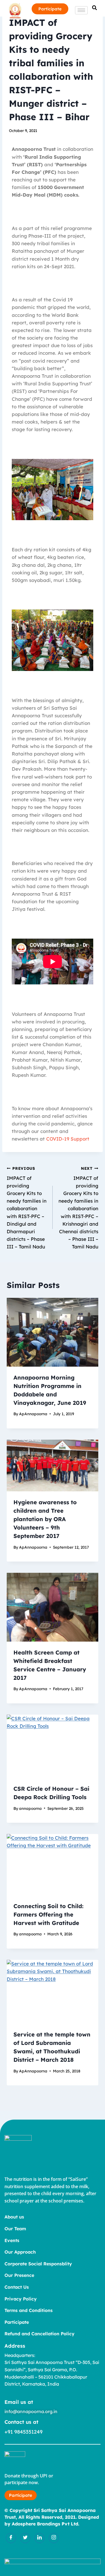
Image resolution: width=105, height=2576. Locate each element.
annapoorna (30, 1808)
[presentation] (53, 1332)
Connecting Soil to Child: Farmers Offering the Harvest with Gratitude (48, 1914)
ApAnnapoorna (33, 1414)
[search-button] (95, 8)
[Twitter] (25, 2538)
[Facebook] (11, 2538)
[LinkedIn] (39, 2538)
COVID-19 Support (68, 1139)
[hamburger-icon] (81, 10)
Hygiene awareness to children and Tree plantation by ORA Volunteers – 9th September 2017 (45, 1519)
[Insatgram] (54, 2538)
